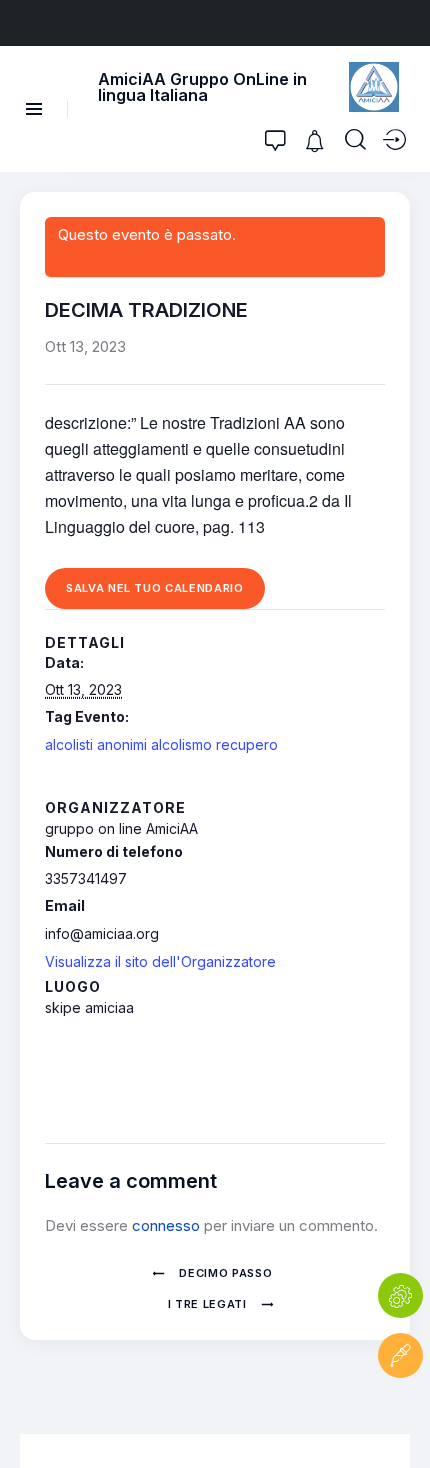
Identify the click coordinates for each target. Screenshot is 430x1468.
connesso (166, 1225)
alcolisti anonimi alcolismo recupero (161, 744)
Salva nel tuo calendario (155, 588)
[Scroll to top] (400, 1415)
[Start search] (355, 140)
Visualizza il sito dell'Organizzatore (160, 961)
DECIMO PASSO (224, 1273)
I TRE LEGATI (209, 1304)
